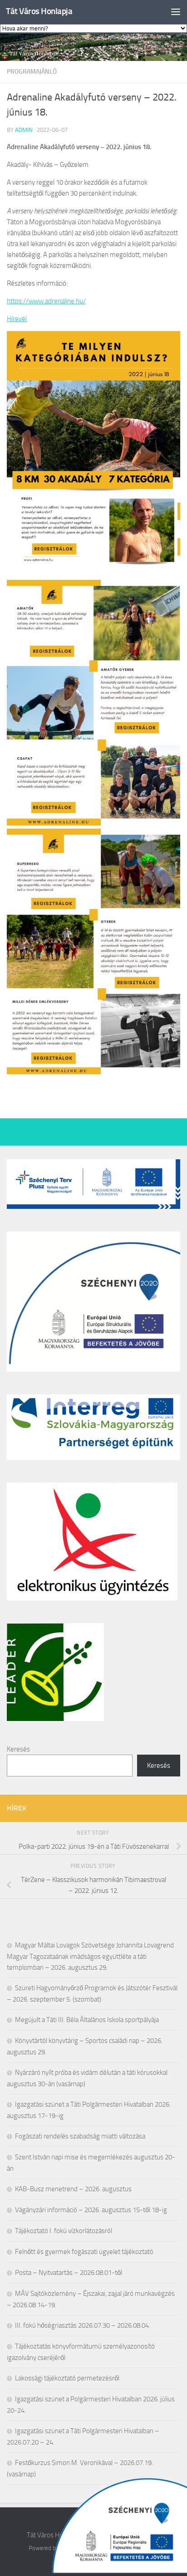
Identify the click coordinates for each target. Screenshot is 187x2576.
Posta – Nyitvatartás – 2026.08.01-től (69, 2273)
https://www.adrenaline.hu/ (46, 301)
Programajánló (32, 72)
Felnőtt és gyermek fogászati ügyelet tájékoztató (84, 2252)
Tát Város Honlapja (39, 11)
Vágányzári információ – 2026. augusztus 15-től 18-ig (91, 2210)
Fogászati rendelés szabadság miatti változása (80, 2136)
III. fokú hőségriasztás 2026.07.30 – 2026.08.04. (83, 2325)
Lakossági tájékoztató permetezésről (67, 2378)
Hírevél (17, 319)
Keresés (18, 1749)
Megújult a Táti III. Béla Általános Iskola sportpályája (87, 2020)
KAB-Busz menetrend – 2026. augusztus (73, 2189)
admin (24, 130)
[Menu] (176, 11)
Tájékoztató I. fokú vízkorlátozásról (64, 2231)
